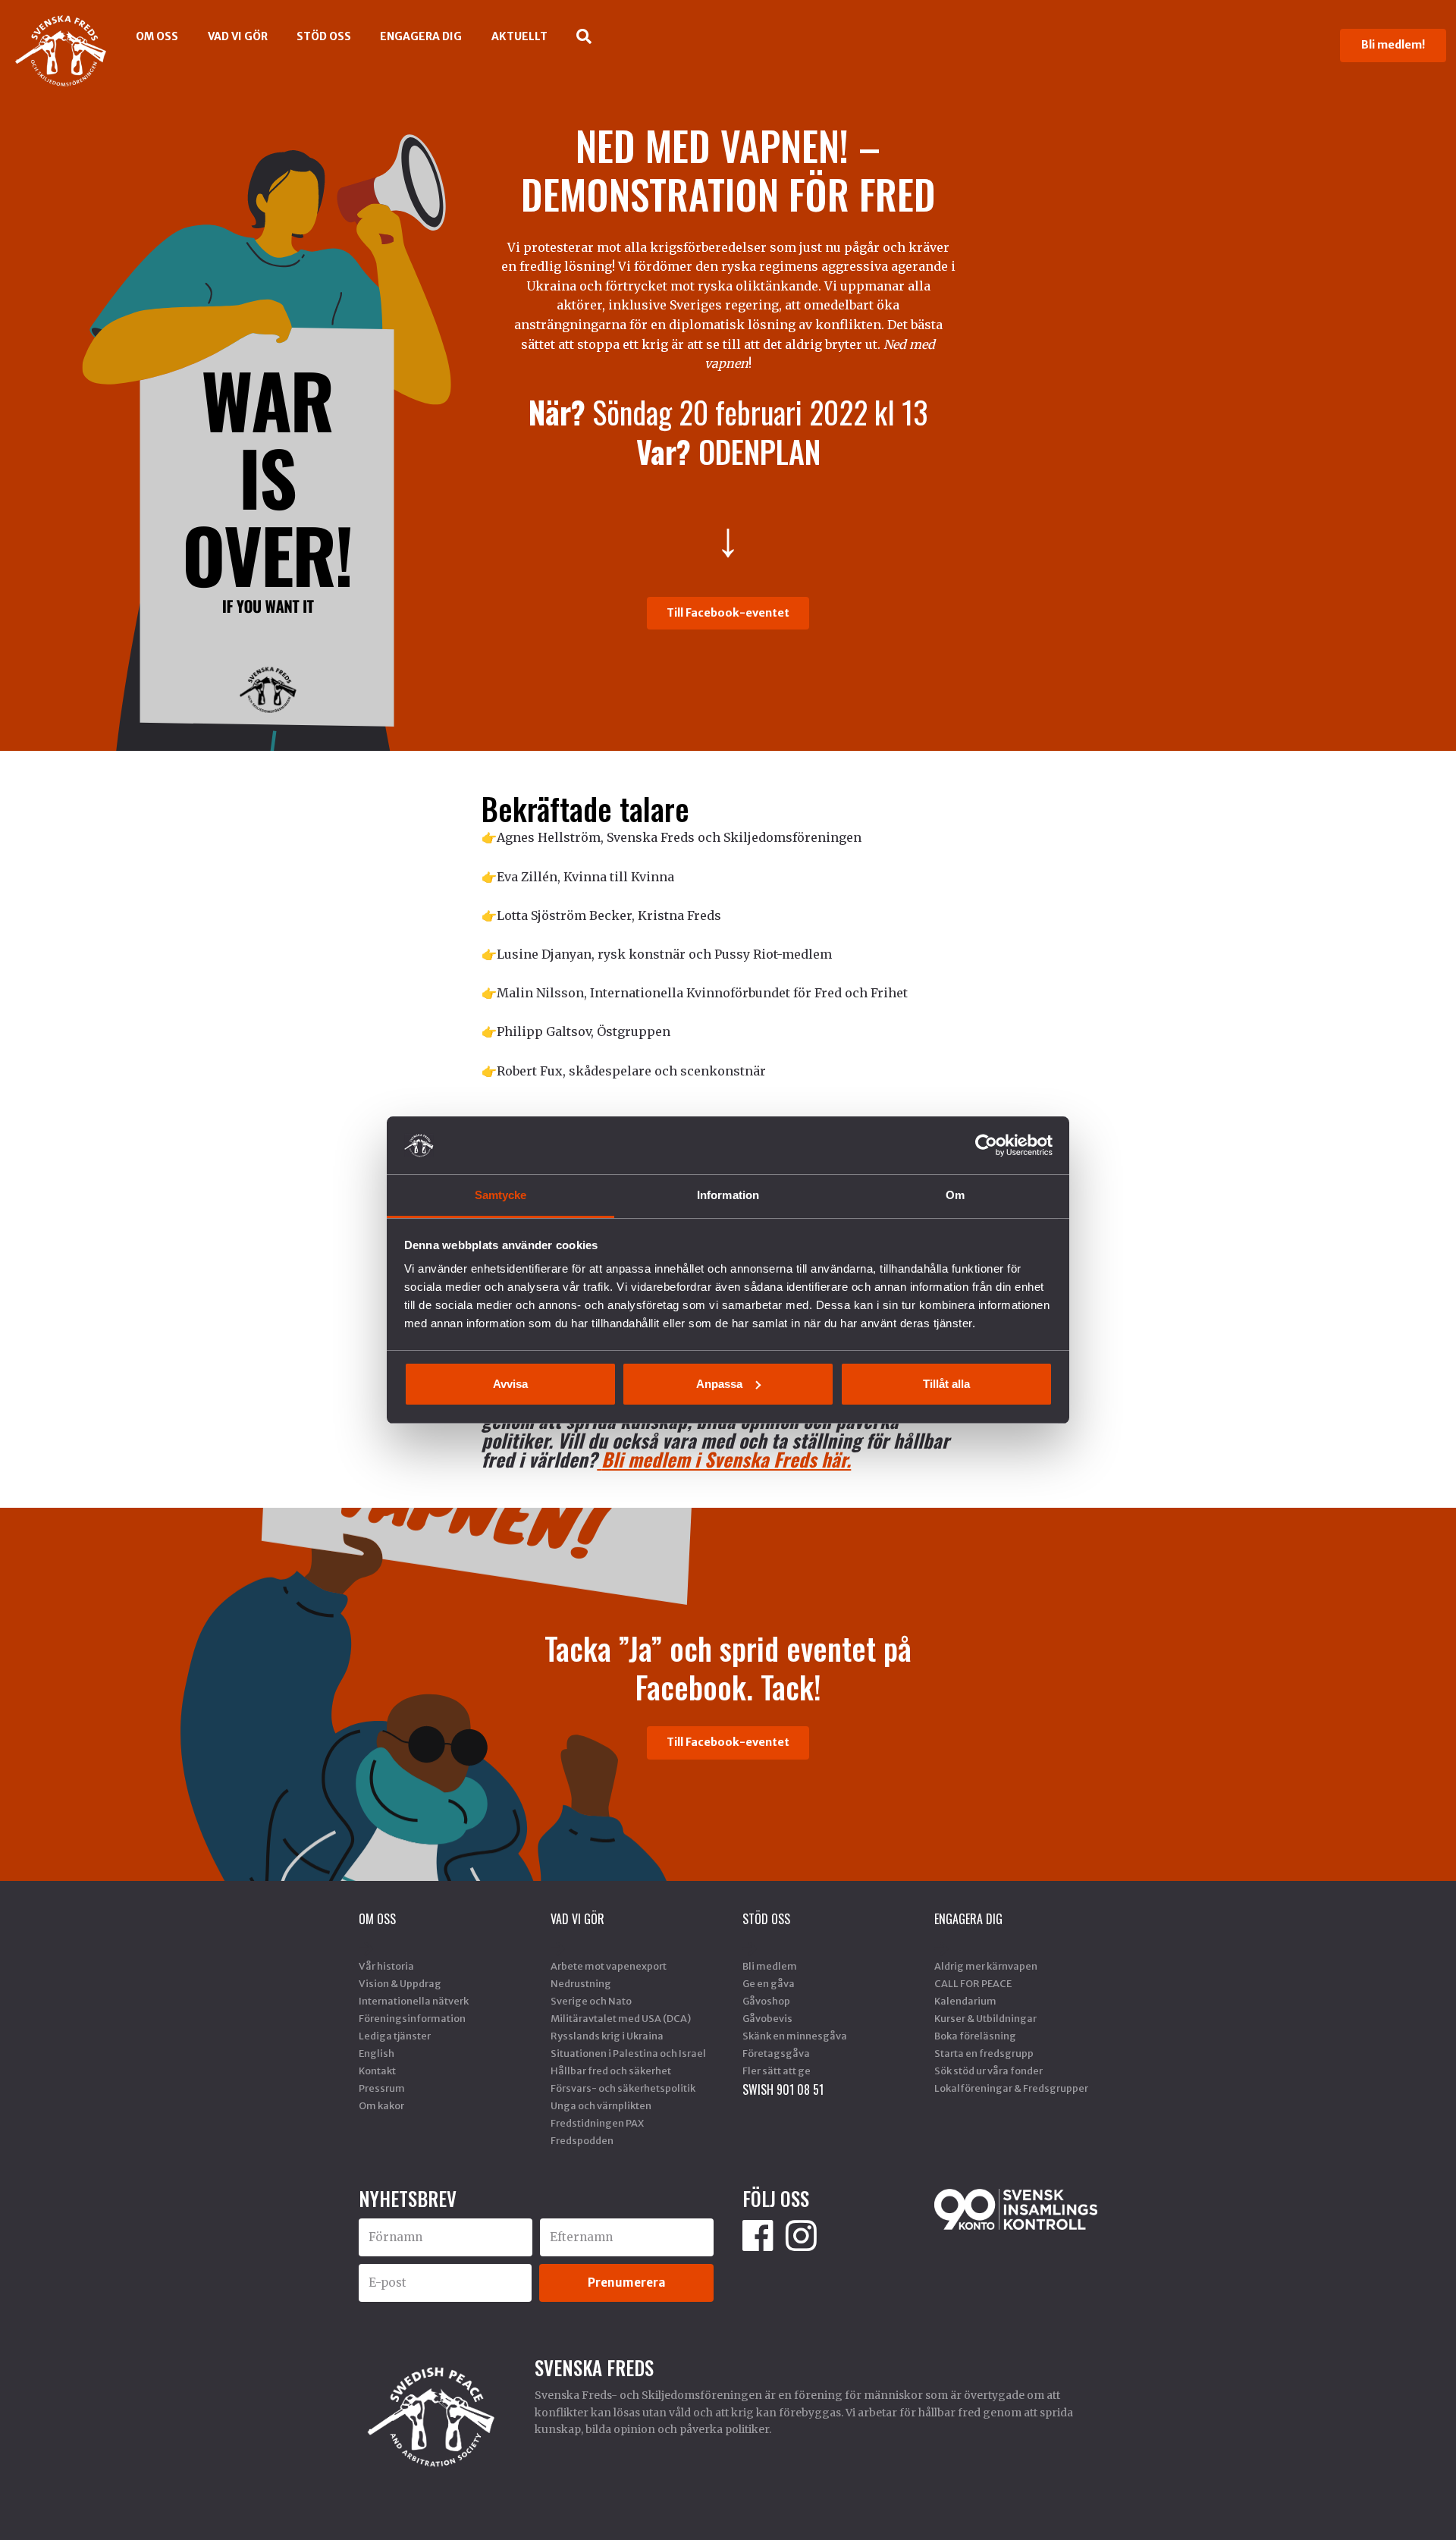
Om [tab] (955, 1195)
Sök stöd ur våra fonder (988, 2071)
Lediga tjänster (395, 2036)
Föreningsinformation (412, 2018)
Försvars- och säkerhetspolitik (623, 2088)
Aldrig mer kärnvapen (986, 1966)
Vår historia (386, 1966)
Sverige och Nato (591, 2001)
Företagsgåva (776, 2053)
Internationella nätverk (414, 2001)
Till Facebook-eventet (728, 613)
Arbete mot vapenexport (609, 1966)
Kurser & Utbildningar (985, 2018)
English (377, 2053)
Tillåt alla (946, 1384)
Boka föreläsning (975, 2036)
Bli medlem (770, 1966)
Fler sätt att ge (777, 2071)
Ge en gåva (769, 1983)
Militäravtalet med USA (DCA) (621, 2018)
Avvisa (510, 1384)
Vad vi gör (238, 36)
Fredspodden (582, 2140)
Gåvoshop (766, 2001)
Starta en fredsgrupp (984, 2053)
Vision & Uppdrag (400, 1983)
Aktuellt (519, 36)
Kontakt (377, 2071)
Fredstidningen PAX (597, 2123)
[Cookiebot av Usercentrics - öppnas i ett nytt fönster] (986, 1145)
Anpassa (719, 1384)
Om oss (157, 36)
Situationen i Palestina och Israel (628, 2053)
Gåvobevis (767, 2018)
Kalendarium (965, 2001)
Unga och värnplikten (601, 2105)
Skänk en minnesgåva (795, 2036)
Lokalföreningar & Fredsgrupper (1011, 2088)
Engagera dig (421, 36)
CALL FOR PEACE (973, 1983)
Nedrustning (581, 1983)
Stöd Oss (324, 36)
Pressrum (382, 2088)
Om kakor (381, 2105)
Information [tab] (728, 1195)
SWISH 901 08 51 (783, 2089)
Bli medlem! (1393, 45)
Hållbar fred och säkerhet (611, 2071)
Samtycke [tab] (501, 1195)
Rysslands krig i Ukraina (607, 2036)
